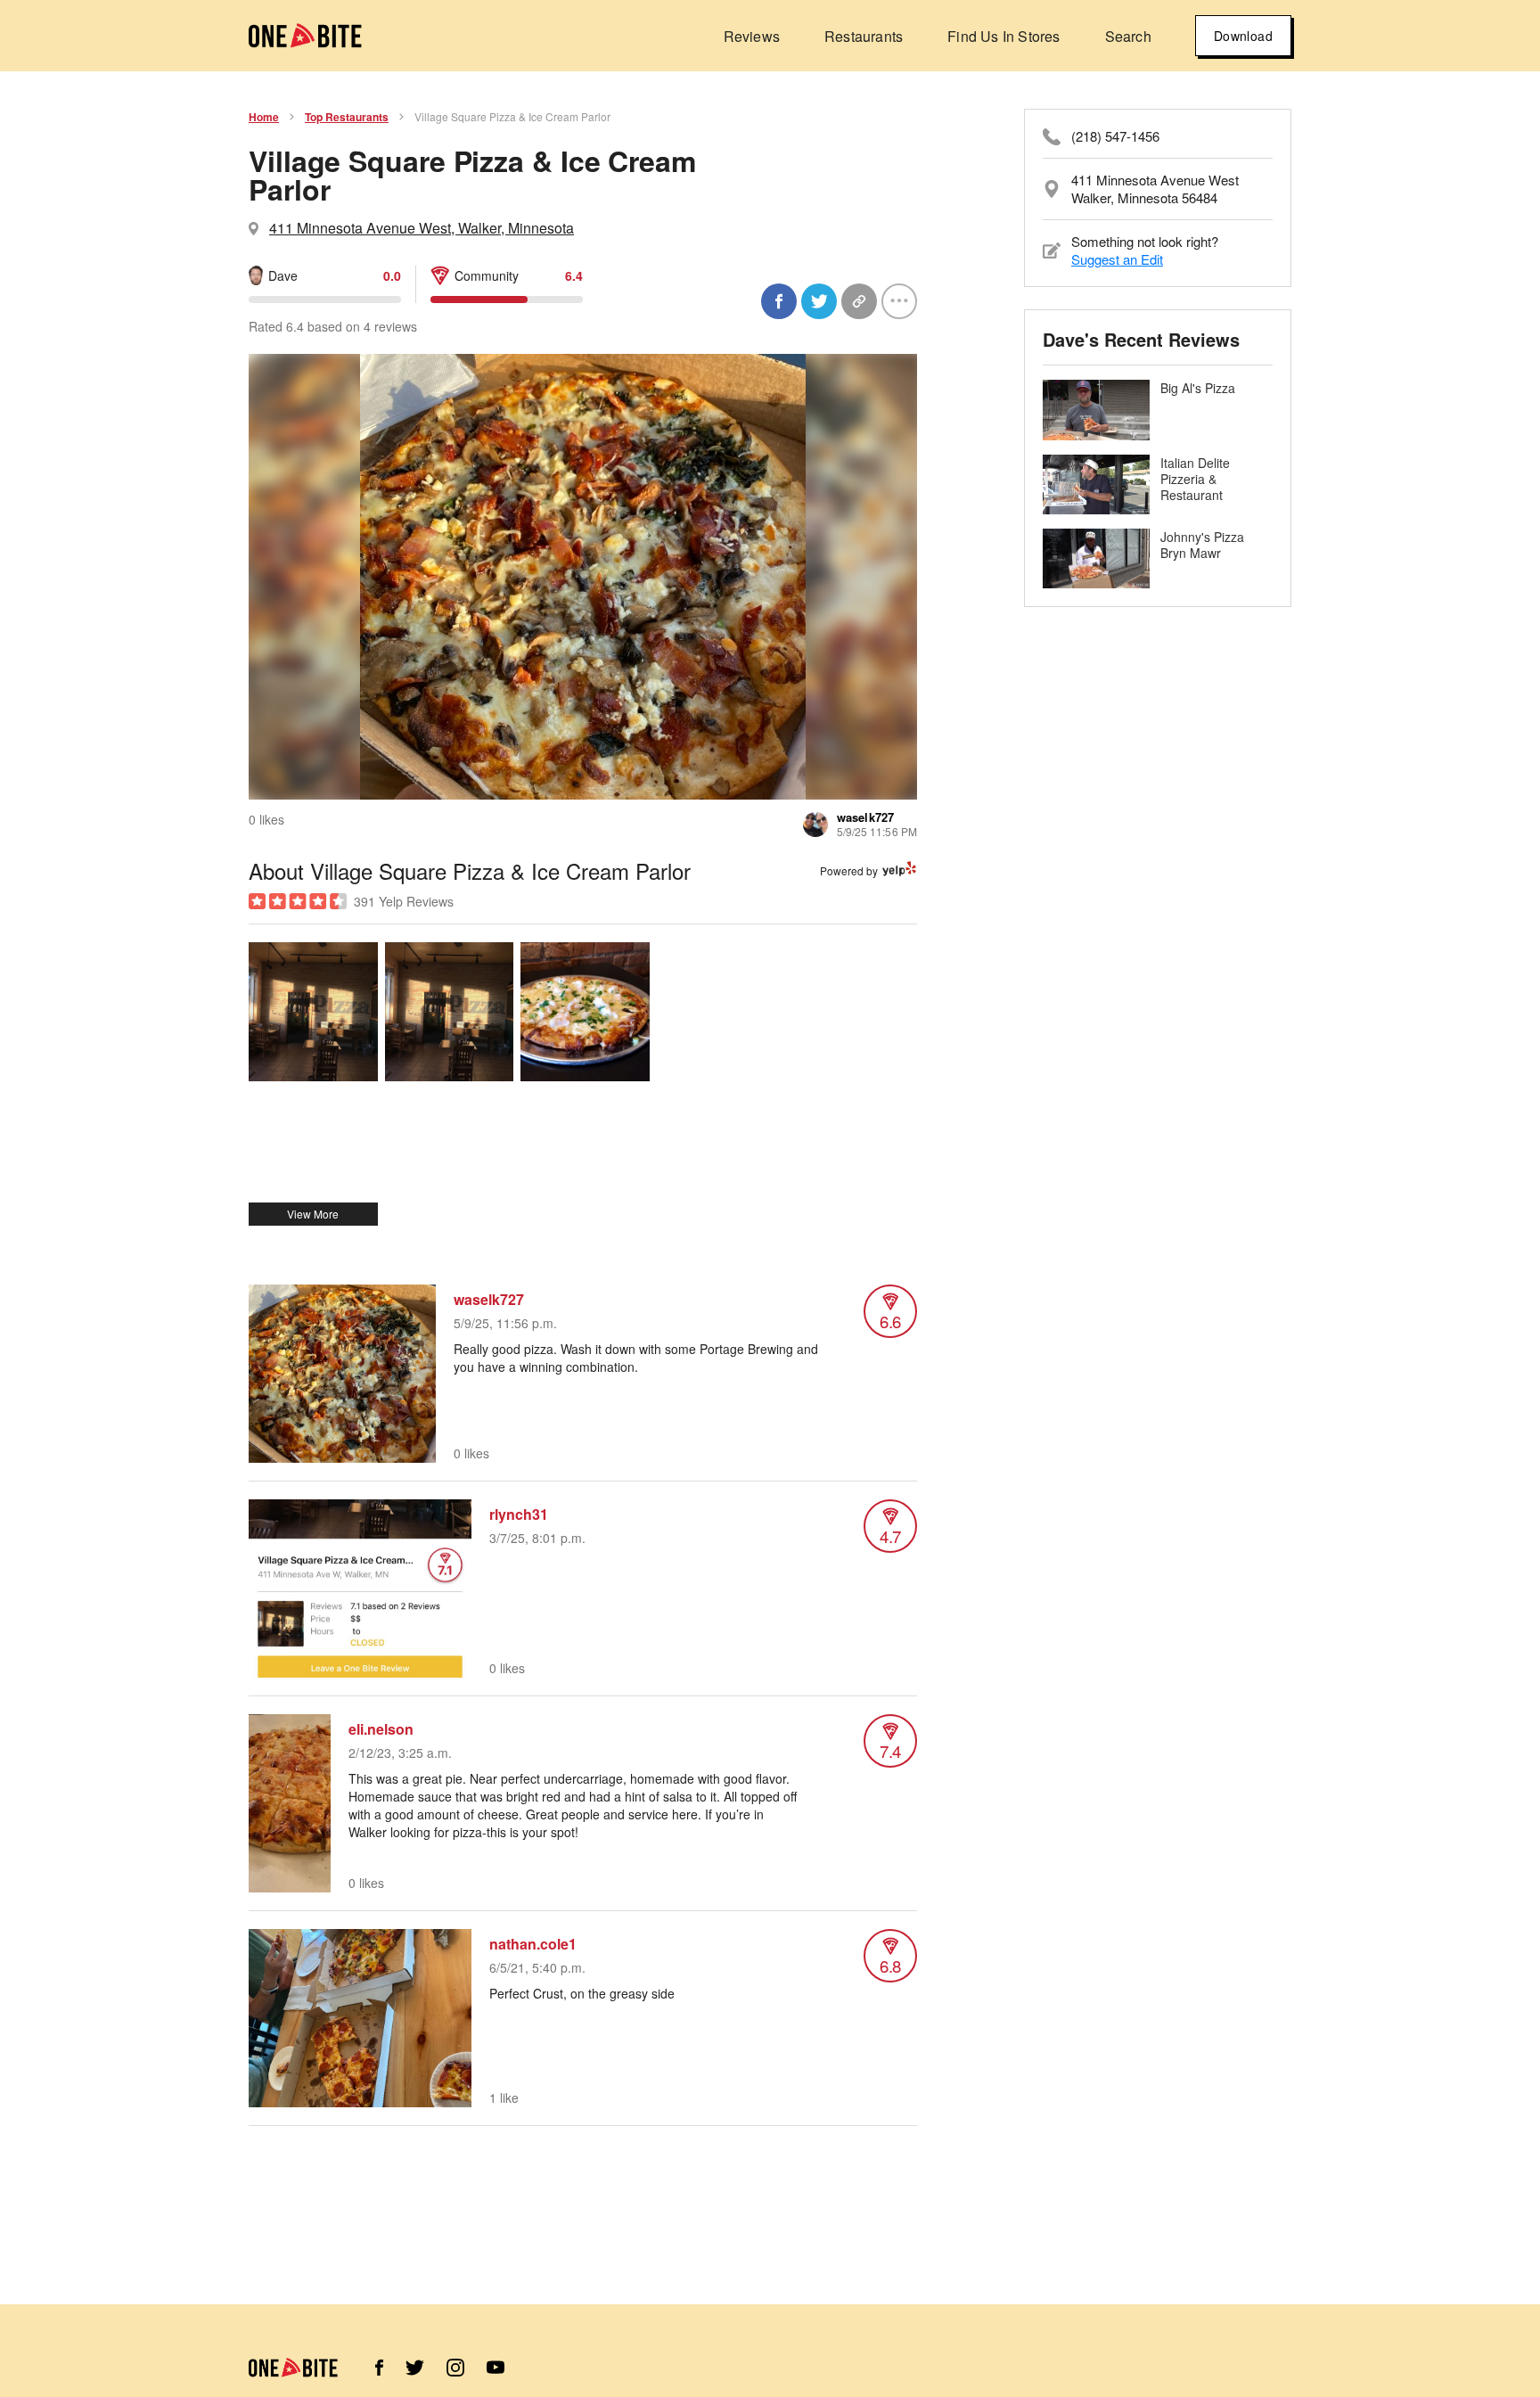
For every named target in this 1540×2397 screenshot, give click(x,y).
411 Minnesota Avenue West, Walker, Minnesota (422, 228)
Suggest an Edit (1117, 259)
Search (1128, 36)
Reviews (752, 36)
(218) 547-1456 (1115, 136)
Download (1243, 36)
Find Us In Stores (1003, 36)
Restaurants (864, 36)
